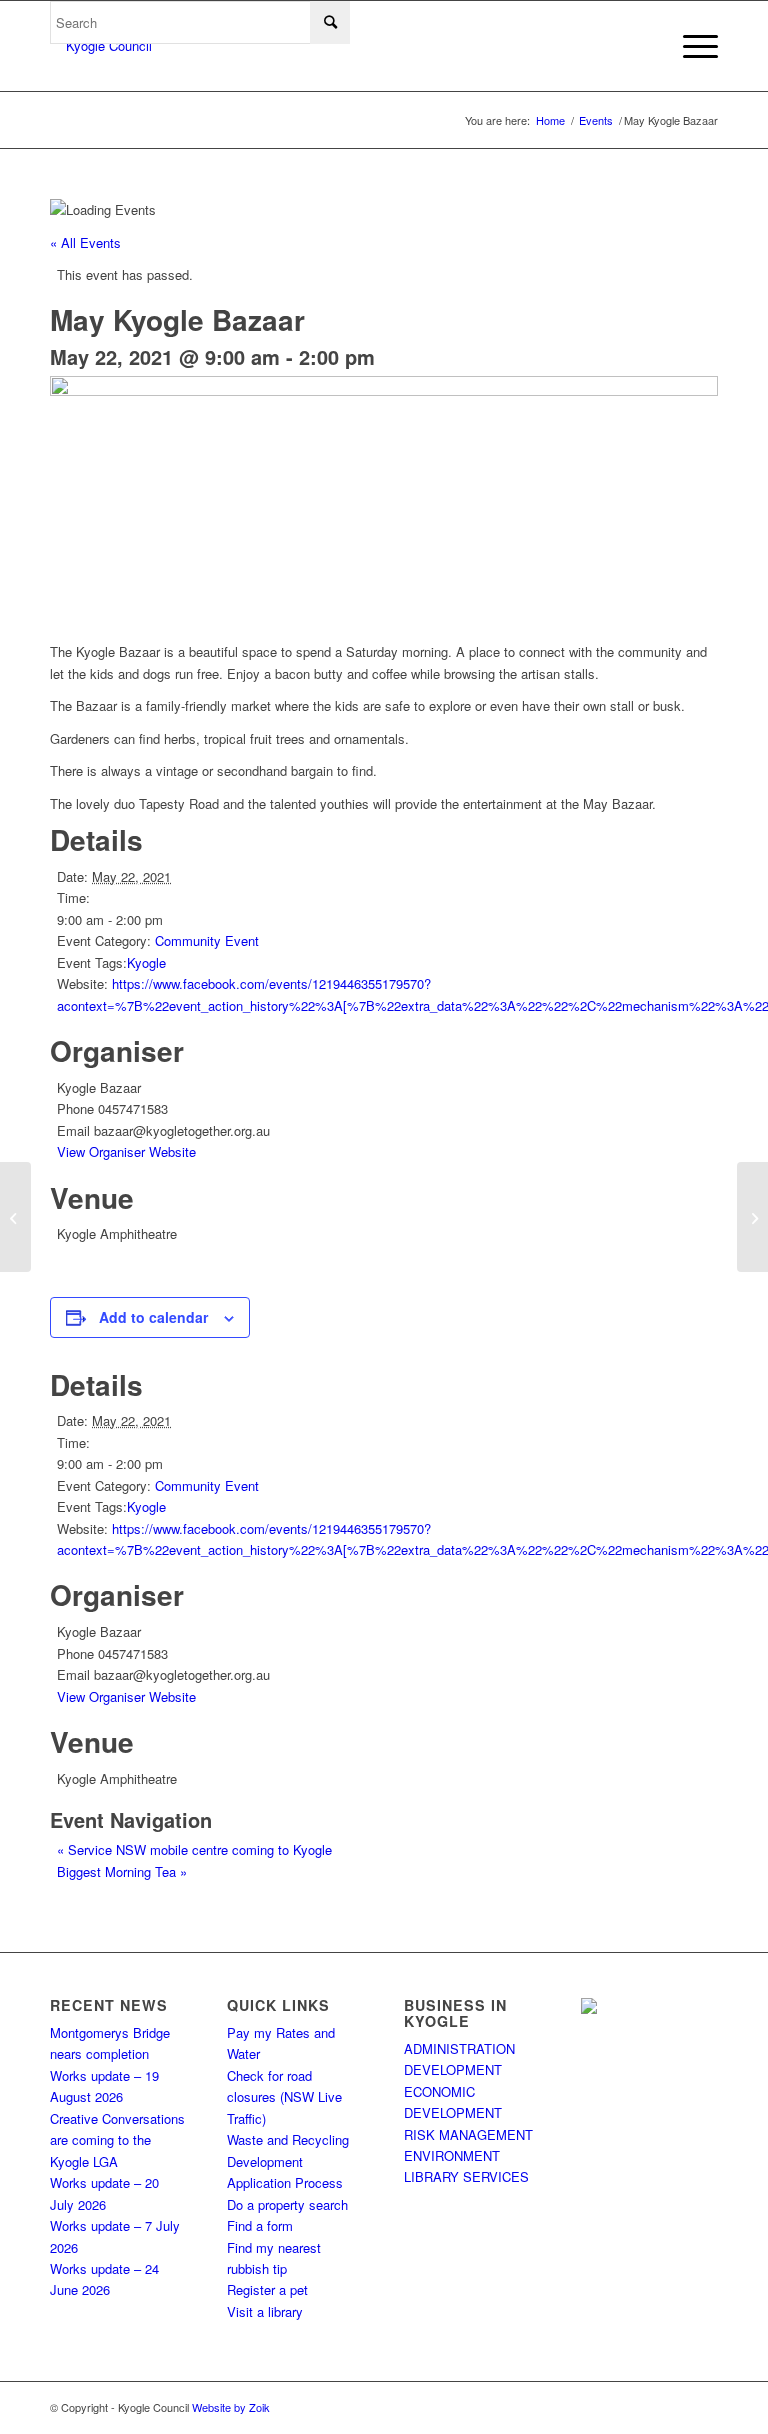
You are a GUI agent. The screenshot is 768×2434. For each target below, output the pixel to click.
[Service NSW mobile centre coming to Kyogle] (15, 1217)
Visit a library (265, 2311)
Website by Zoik (231, 2407)
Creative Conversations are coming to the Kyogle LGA (117, 2140)
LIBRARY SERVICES (466, 2176)
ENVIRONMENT (452, 2155)
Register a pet (267, 2289)
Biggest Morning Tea (122, 1871)
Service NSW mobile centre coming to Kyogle (194, 1849)
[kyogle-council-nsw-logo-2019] (101, 46)
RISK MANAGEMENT (468, 2134)
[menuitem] (690, 46)
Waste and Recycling (288, 2139)
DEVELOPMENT (453, 2069)
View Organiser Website (126, 1151)
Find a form (260, 2225)
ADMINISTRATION (459, 2048)
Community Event (207, 940)
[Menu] (690, 46)
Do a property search (287, 2204)
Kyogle (146, 962)
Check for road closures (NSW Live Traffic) (284, 2097)
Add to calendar (153, 1317)
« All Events (85, 242)
